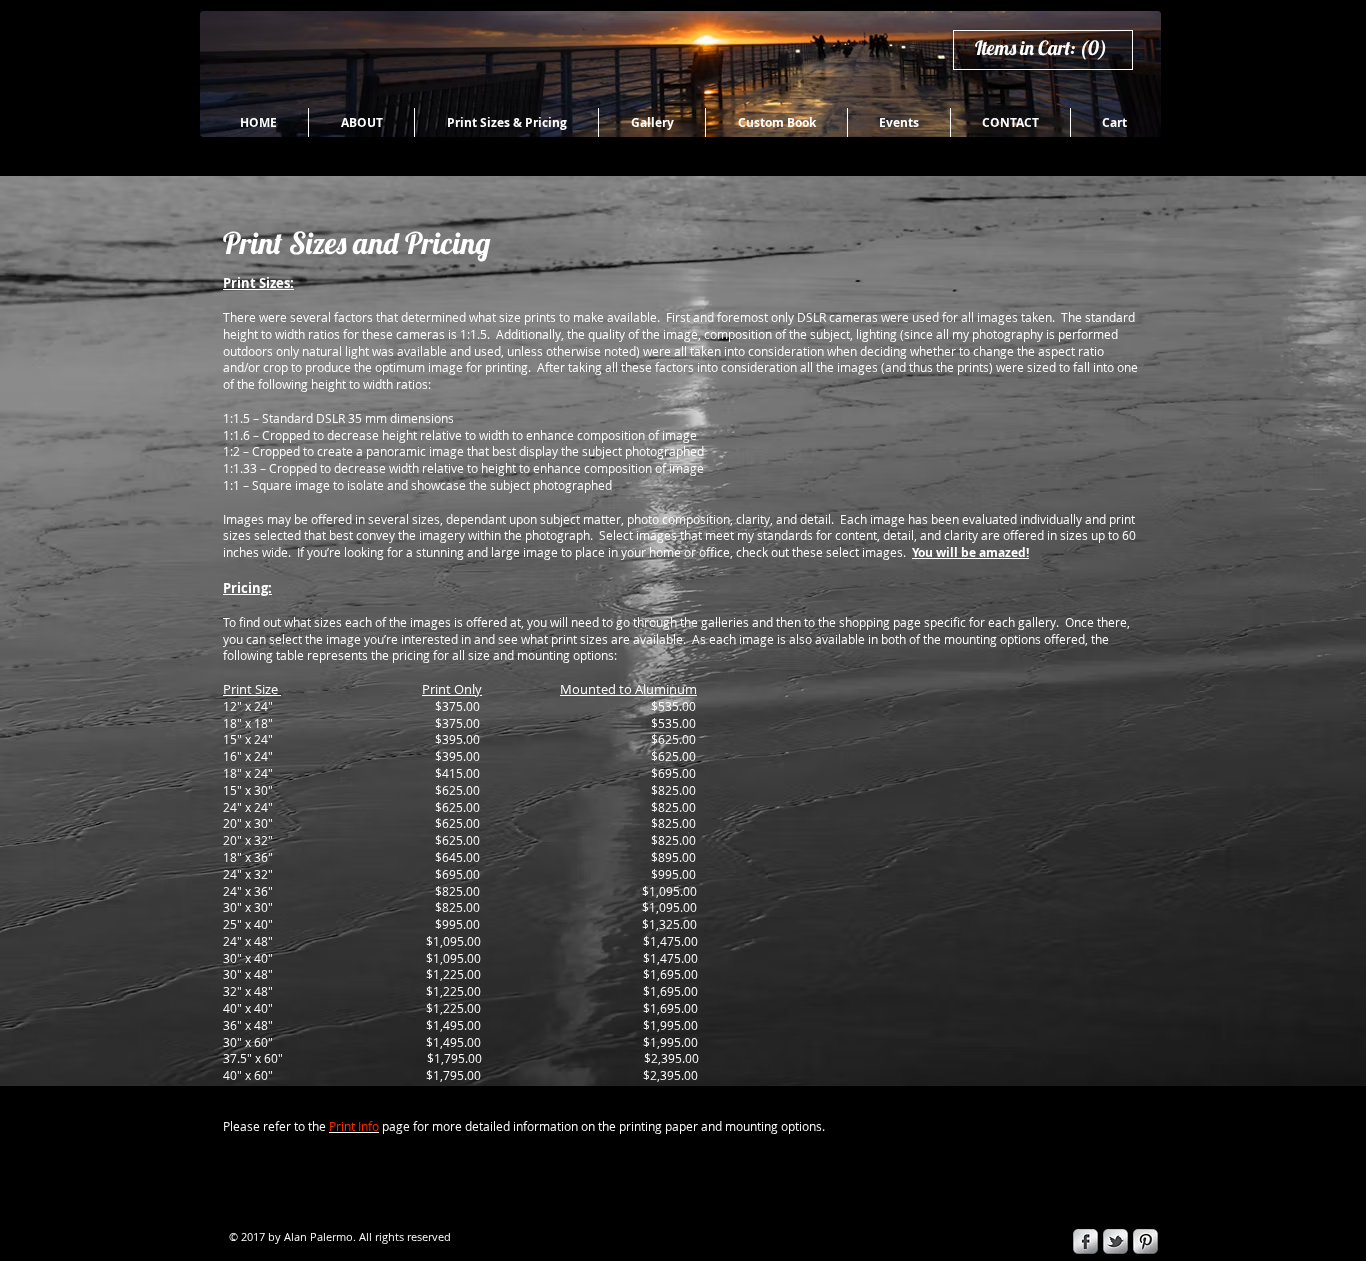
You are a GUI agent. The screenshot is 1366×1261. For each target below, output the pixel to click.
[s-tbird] (1115, 1241)
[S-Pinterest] (1145, 1241)
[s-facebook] (1085, 1241)
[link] (1050, 48)
